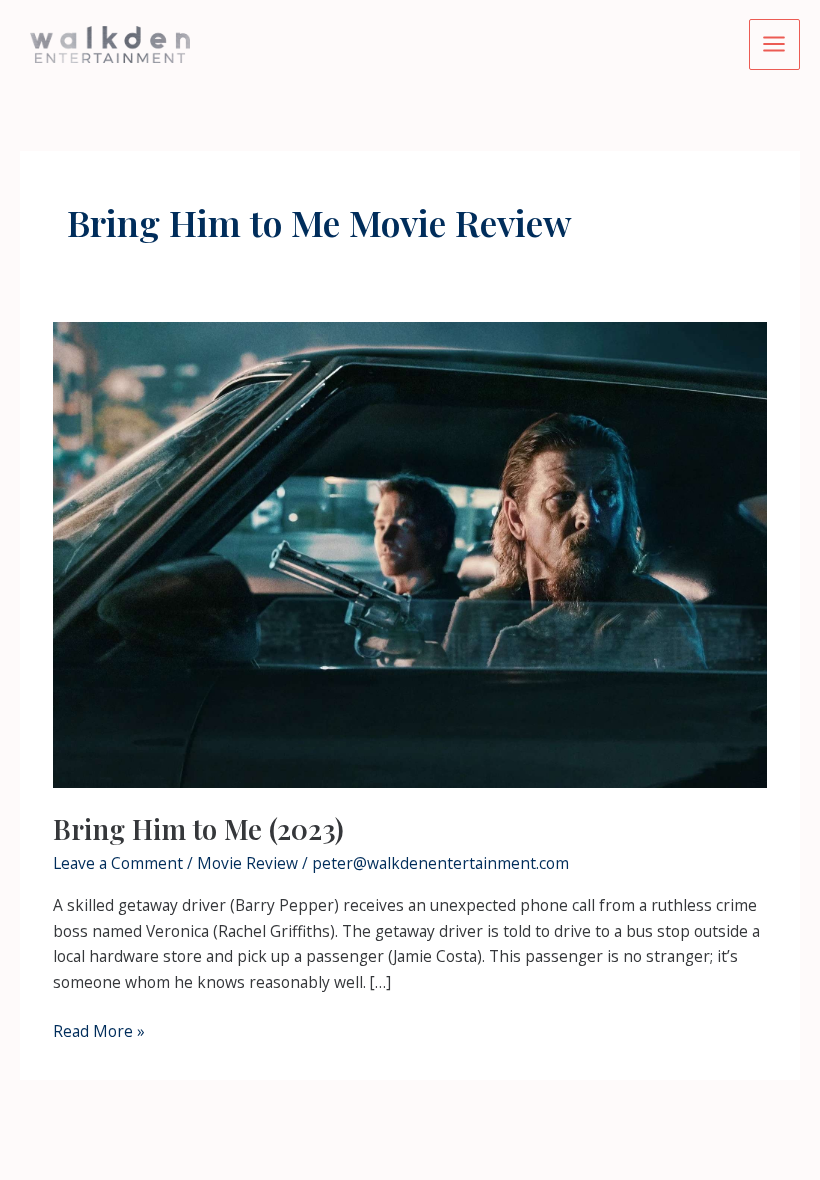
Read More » (99, 1032)
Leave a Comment (118, 863)
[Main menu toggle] (774, 44)
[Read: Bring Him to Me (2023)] (410, 553)
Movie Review (247, 863)
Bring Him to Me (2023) (198, 828)
